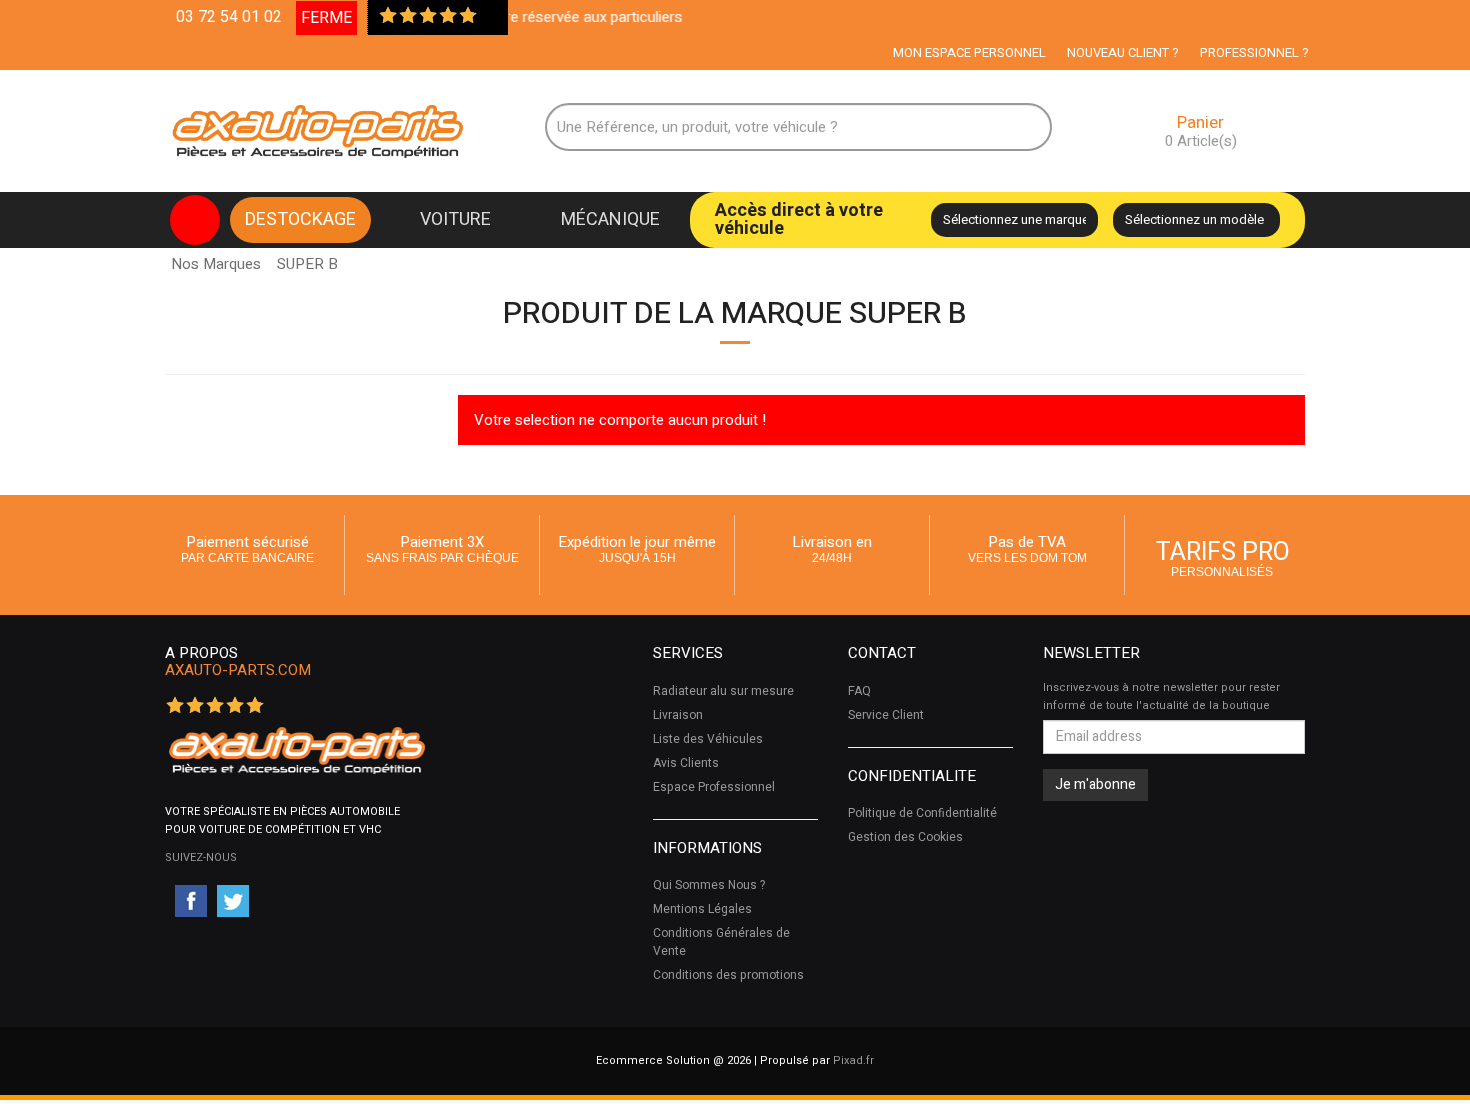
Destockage (300, 219)
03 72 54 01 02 (229, 17)
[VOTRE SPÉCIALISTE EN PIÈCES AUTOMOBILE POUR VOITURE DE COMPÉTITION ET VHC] (296, 749)
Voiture (455, 219)
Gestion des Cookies (905, 837)
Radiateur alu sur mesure (723, 691)
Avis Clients (686, 763)
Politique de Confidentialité (922, 813)
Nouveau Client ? (1123, 52)
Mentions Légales (702, 909)
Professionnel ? (1254, 52)
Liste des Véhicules (708, 739)
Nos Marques (216, 264)
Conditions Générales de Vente (721, 942)
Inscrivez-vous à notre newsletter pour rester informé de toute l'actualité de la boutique (1161, 696)
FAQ (859, 691)
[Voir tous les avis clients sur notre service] (488, 17)
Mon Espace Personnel (969, 52)
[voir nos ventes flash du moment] (195, 220)
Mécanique (610, 219)
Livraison (678, 715)
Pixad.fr (853, 1060)
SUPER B (307, 258)
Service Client (886, 715)
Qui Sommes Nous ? (709, 885)
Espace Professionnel (714, 787)
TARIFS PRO (1223, 556)
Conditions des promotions (728, 975)
